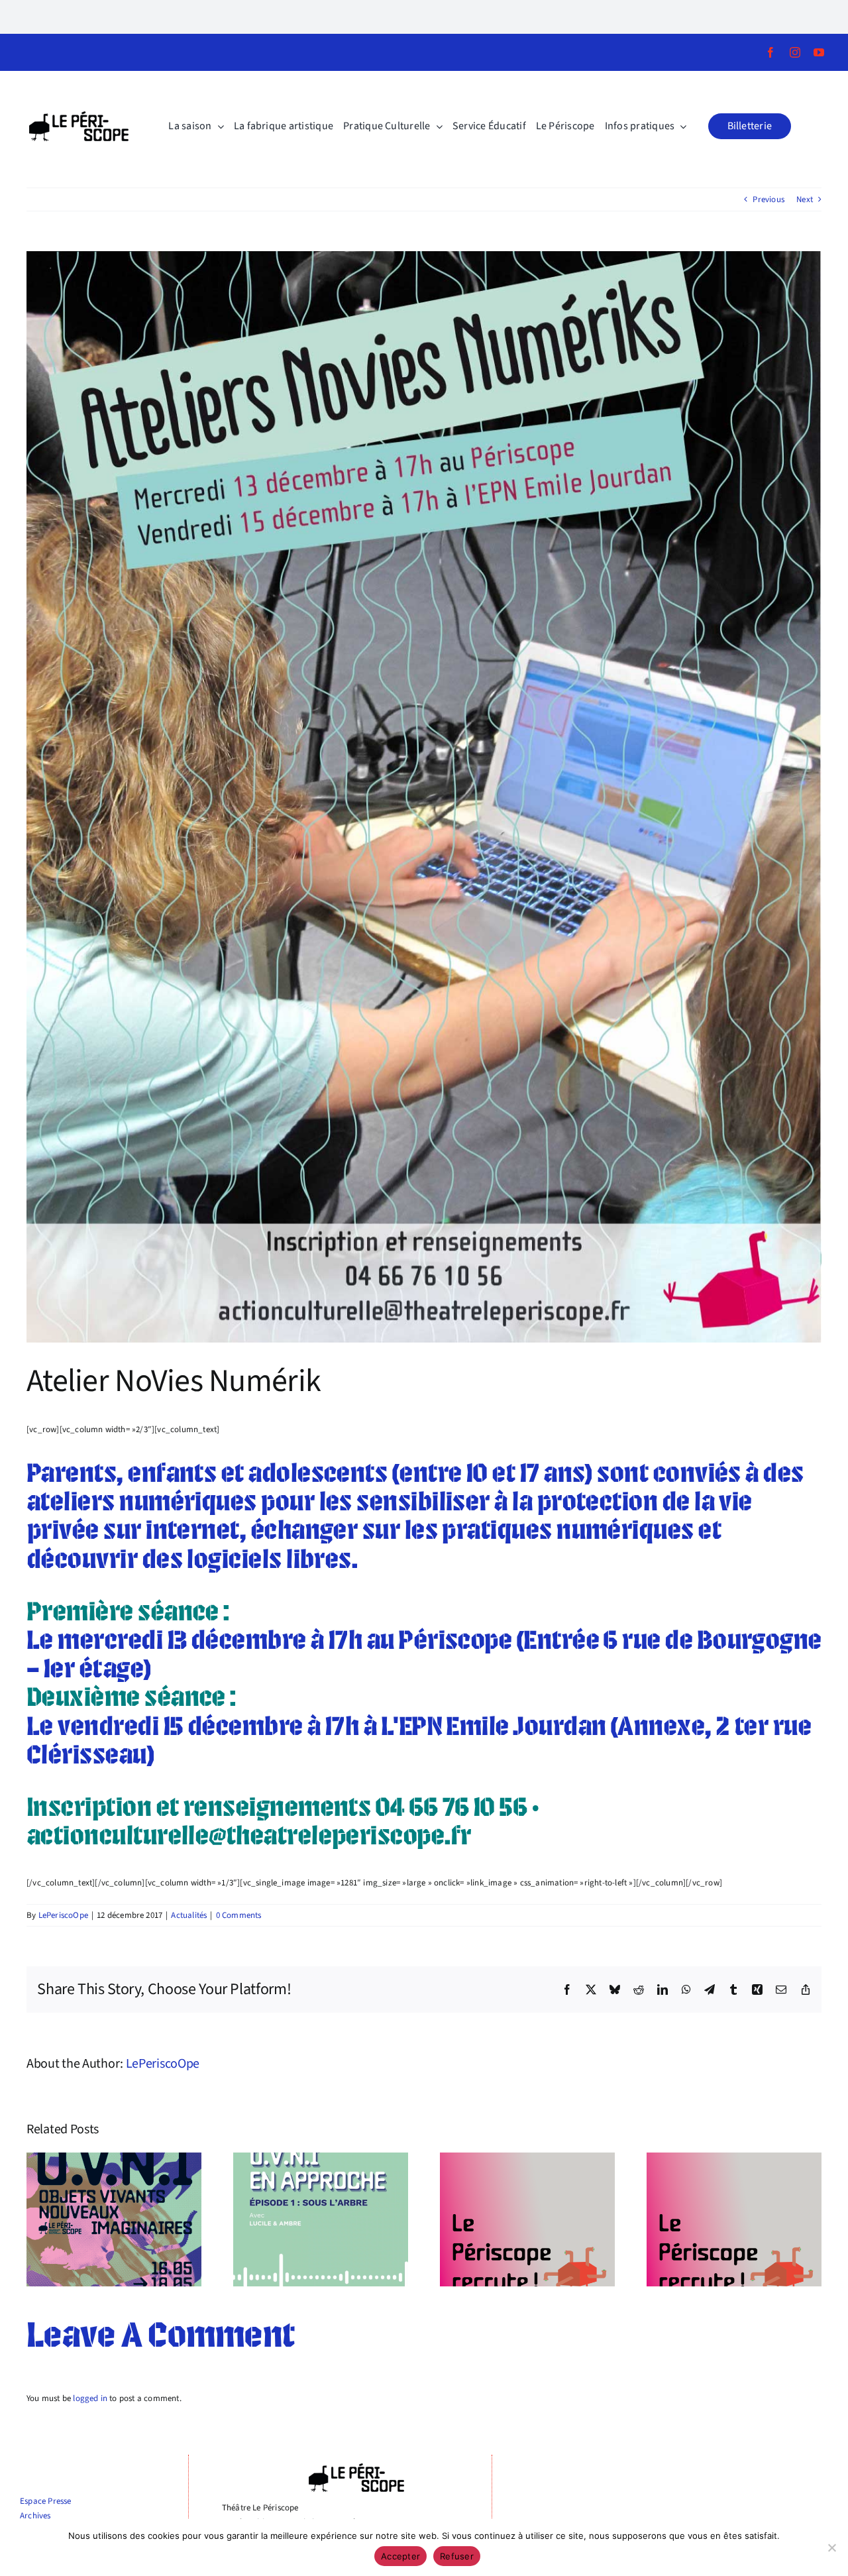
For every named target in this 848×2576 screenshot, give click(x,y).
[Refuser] (831, 2548)
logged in (90, 2398)
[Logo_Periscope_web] (79, 115)
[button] (750, 126)
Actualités (189, 1915)
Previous (768, 199)
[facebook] (770, 52)
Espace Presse (46, 2501)
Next (805, 199)
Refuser (457, 2556)
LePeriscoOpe (63, 1915)
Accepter (400, 2556)
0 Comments (239, 1915)
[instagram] (795, 52)
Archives (35, 2516)
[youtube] (819, 52)
